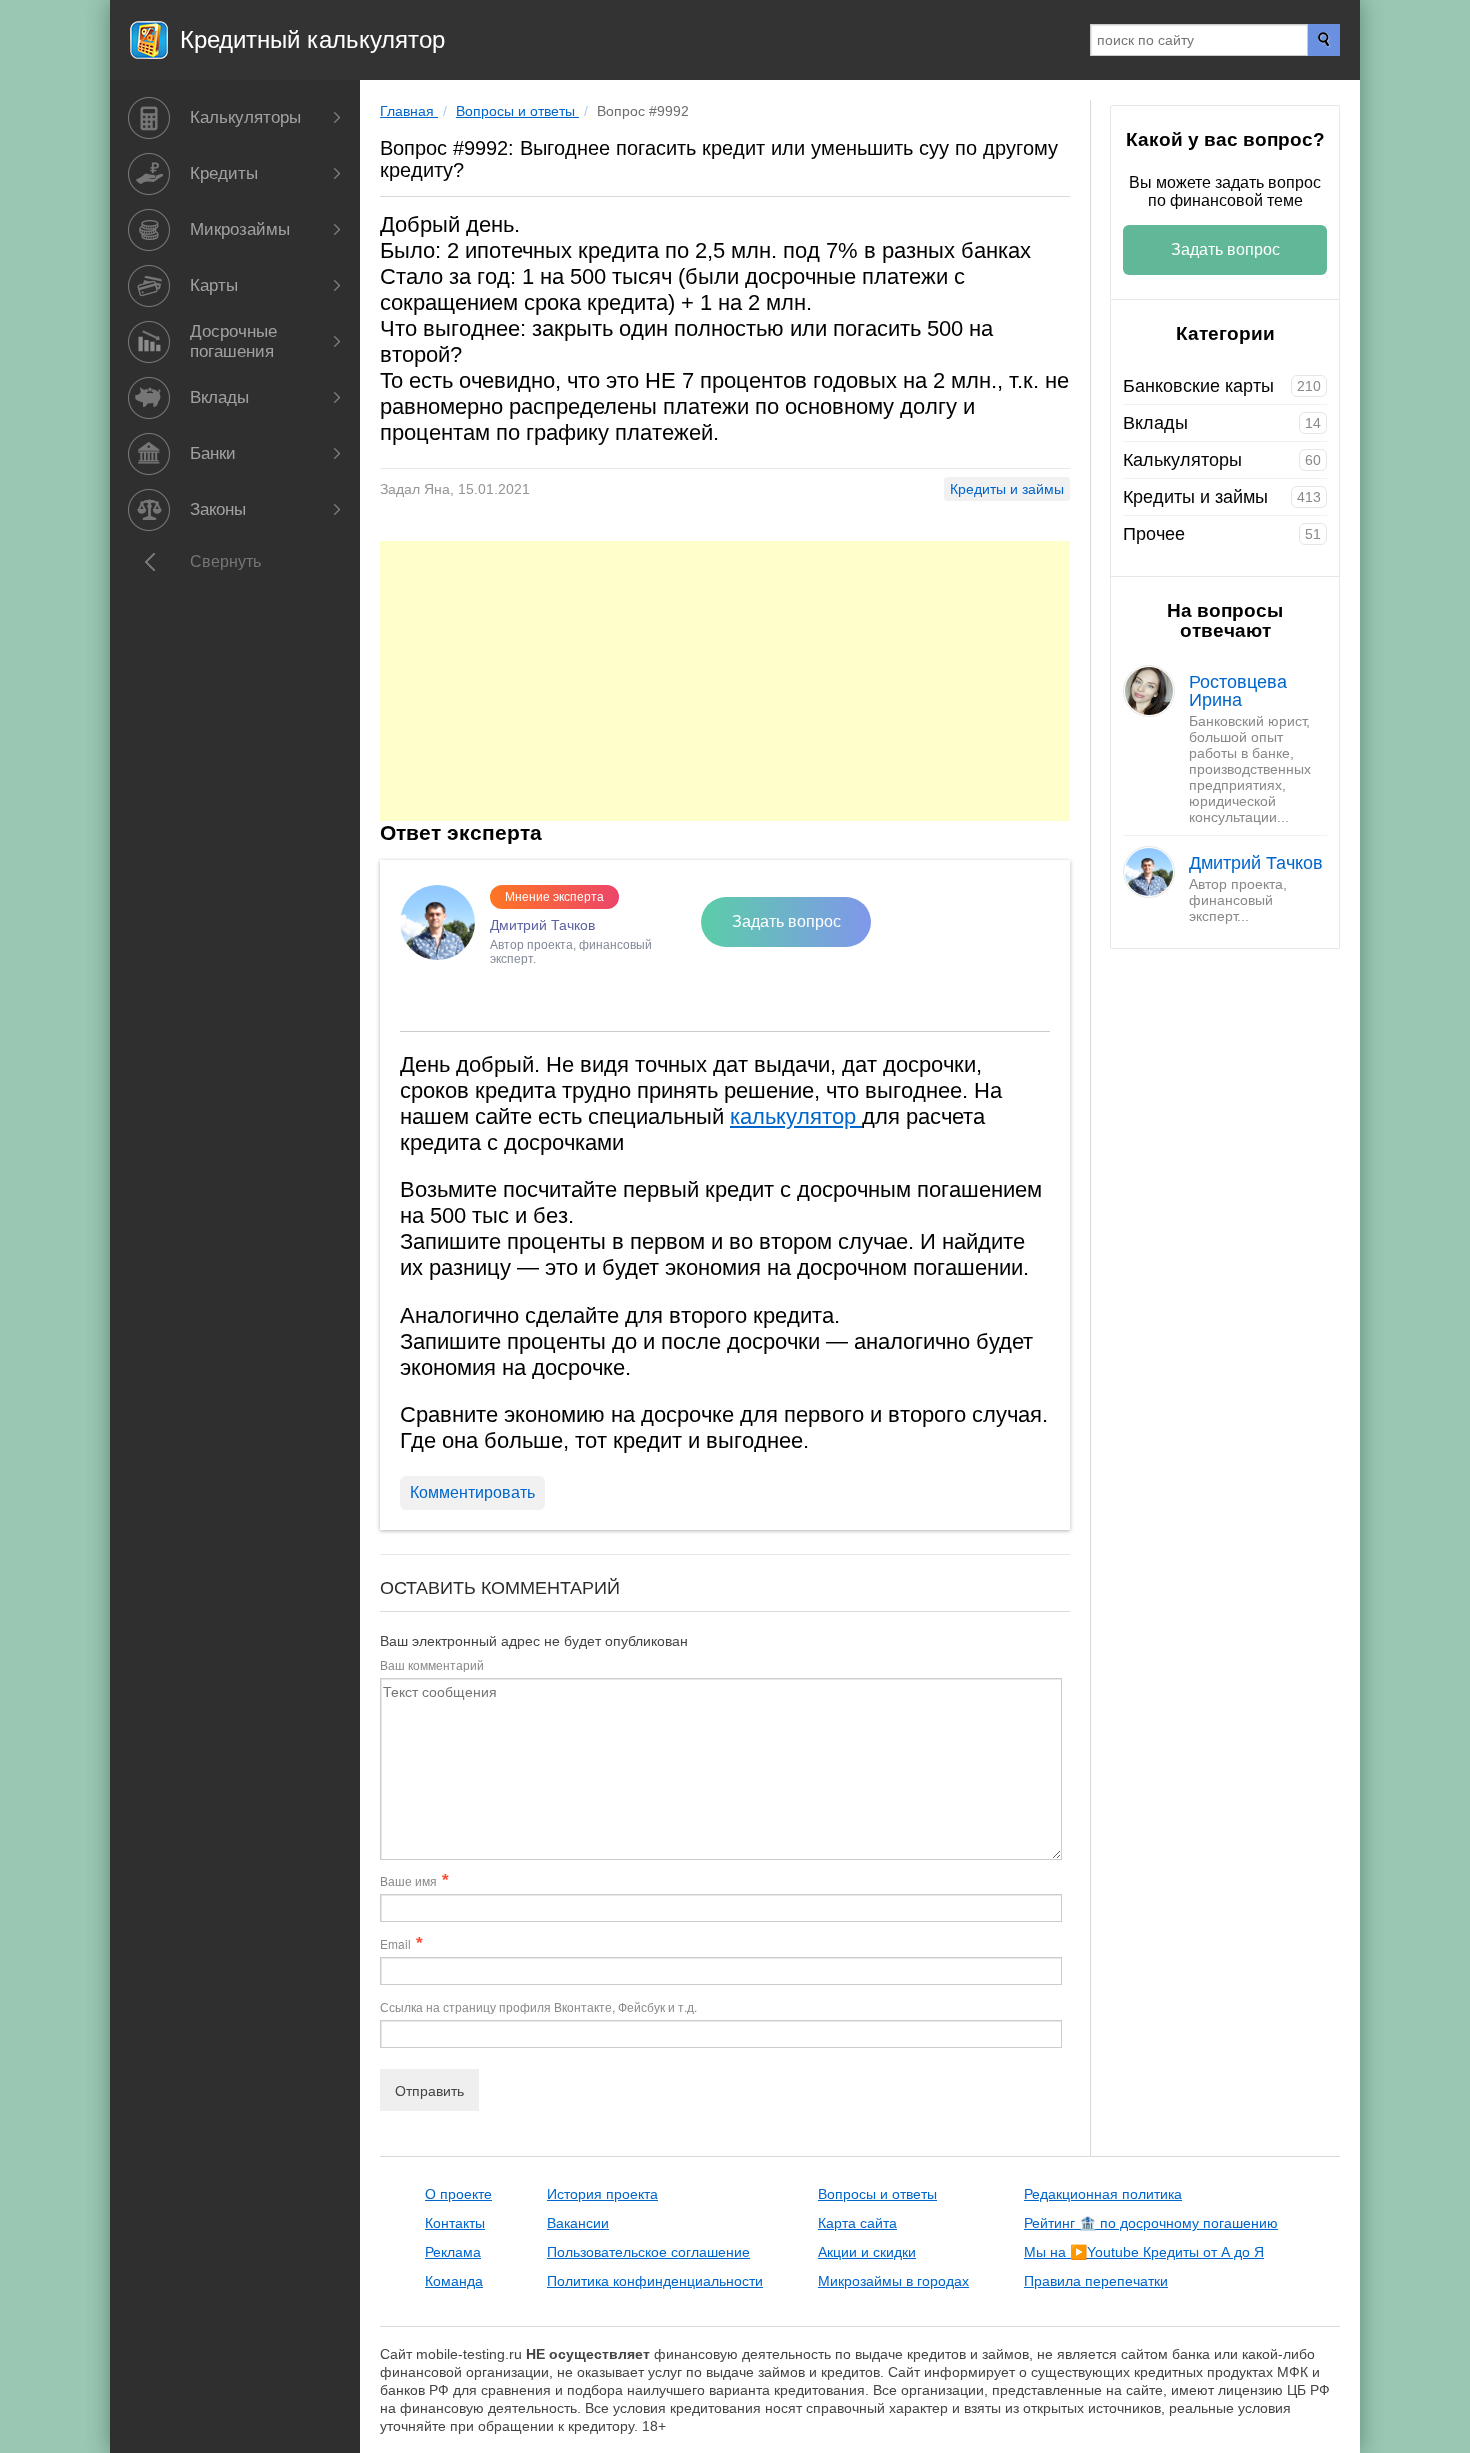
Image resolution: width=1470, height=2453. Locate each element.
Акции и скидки (867, 2252)
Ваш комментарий (432, 1664)
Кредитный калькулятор (312, 39)
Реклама (453, 2252)
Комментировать (472, 1492)
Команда (454, 2281)
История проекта (602, 2194)
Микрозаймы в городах (893, 2281)
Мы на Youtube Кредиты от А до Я (1144, 2252)
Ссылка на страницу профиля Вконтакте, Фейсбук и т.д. (538, 2006)
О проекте (458, 2194)
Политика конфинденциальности (655, 2281)
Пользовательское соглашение (648, 2252)
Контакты (455, 2223)
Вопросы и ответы (877, 2194)
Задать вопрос (786, 921)
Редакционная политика (1103, 2194)
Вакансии (578, 2223)
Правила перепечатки (1096, 2281)
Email (395, 1943)
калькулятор (796, 1116)
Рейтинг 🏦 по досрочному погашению (1151, 2223)
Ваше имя (408, 1880)
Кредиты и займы (1007, 489)
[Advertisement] (725, 681)
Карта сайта (857, 2223)
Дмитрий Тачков (1256, 863)
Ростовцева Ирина (1238, 691)
